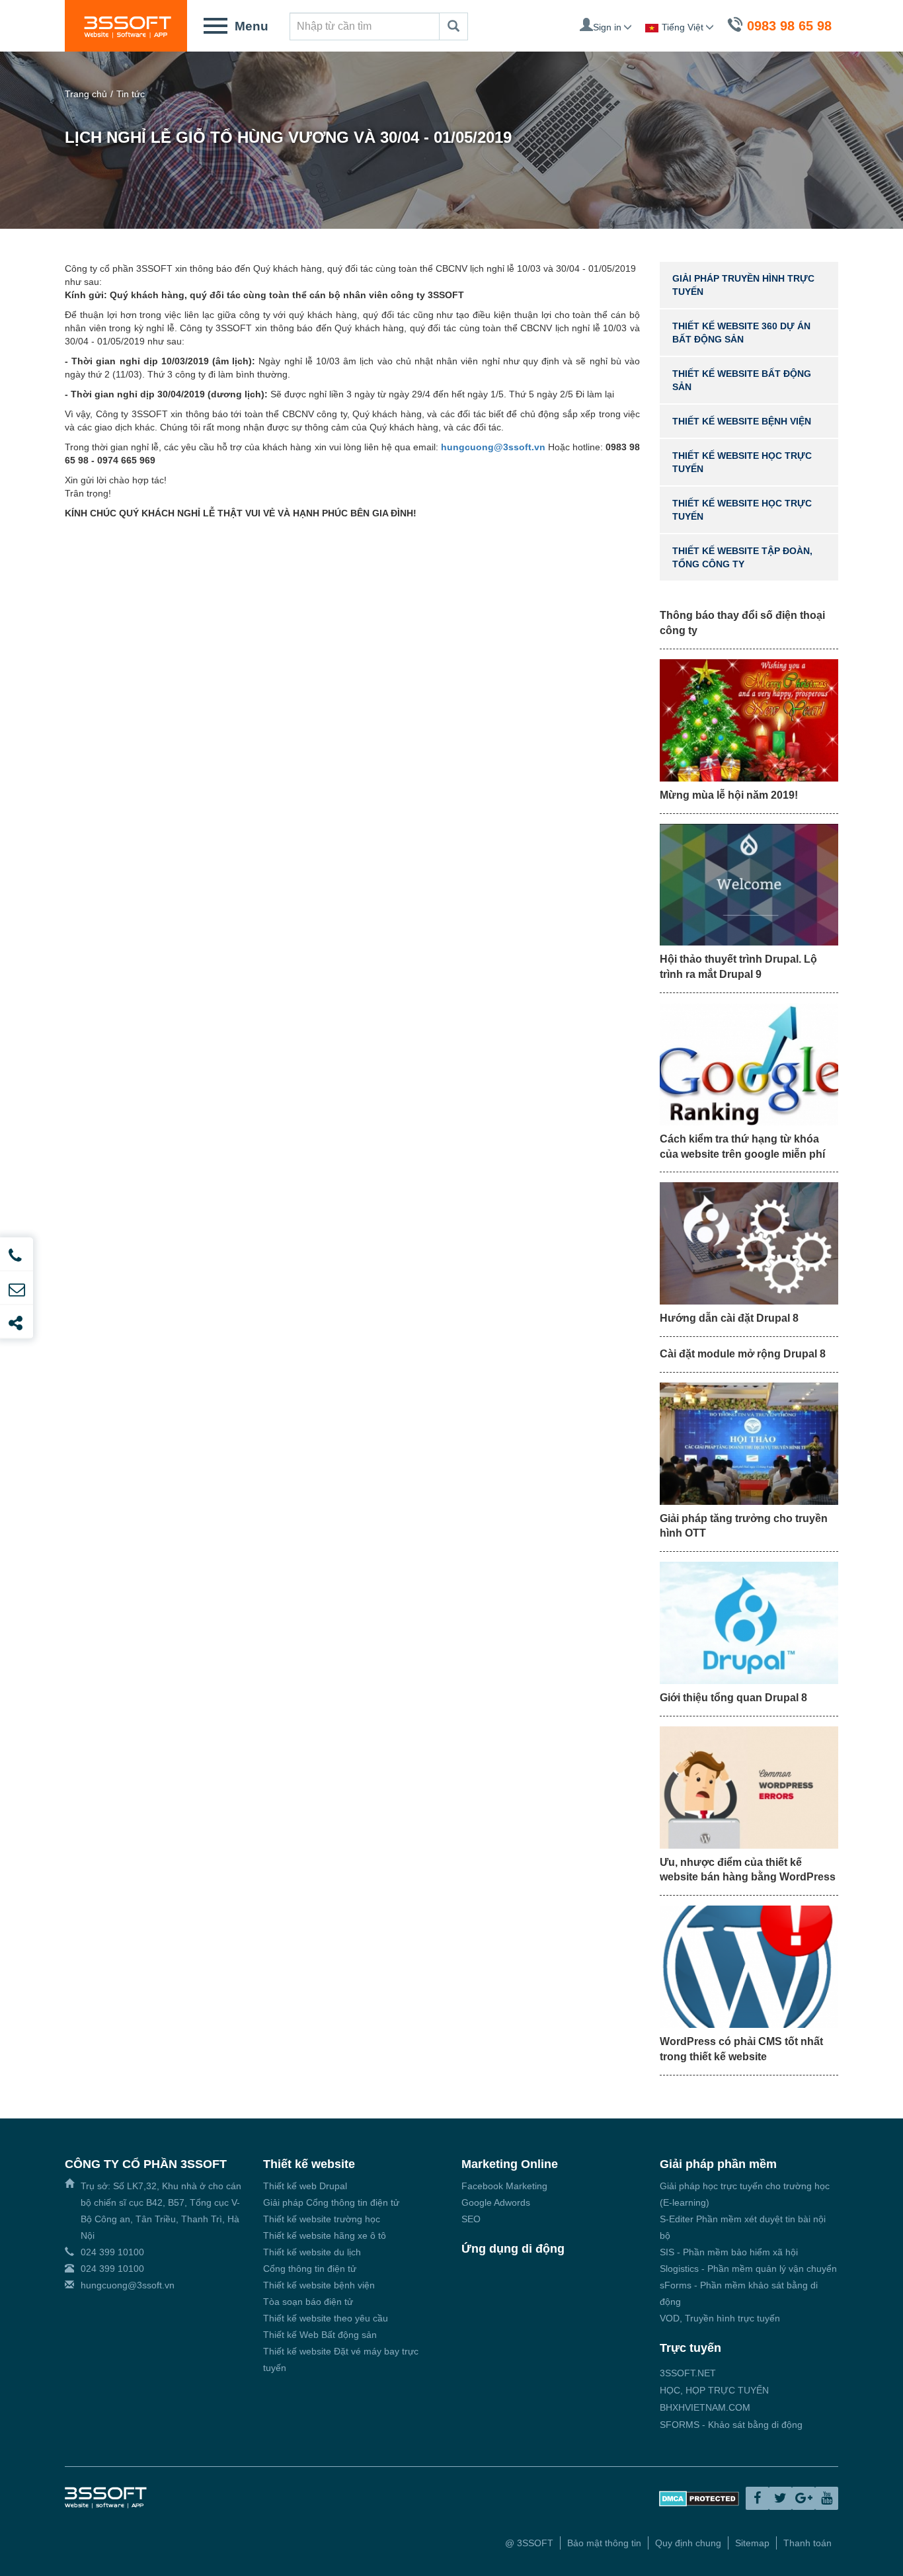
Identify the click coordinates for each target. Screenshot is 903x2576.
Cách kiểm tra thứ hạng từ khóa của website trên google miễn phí (742, 1147)
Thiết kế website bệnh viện (742, 421)
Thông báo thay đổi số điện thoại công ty (742, 623)
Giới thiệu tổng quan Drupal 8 (733, 1698)
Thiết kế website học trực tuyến (742, 462)
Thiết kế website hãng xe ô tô (325, 2235)
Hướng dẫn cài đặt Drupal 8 (729, 1318)
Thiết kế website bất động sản (742, 380)
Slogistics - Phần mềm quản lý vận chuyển (748, 2269)
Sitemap (752, 2543)
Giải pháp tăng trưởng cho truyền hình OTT (744, 1526)
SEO (471, 2219)
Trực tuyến (690, 2348)
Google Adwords (496, 2202)
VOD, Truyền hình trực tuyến (720, 2318)
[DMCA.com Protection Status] (699, 2497)
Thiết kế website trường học (322, 2219)
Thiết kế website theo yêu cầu (326, 2318)
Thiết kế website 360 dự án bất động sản (741, 333)
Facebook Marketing (504, 2186)
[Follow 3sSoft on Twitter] (780, 2498)
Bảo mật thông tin (604, 2543)
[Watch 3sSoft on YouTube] (827, 2498)
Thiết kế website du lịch (312, 2252)
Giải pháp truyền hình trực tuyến (743, 285)
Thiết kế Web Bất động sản (320, 2335)
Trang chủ (86, 94)
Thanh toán (807, 2543)
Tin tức (131, 94)
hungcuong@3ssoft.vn (128, 2285)
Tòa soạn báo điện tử (308, 2302)
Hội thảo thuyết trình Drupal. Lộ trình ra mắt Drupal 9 (738, 967)
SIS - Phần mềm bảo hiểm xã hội (729, 2252)
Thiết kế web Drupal (305, 2186)
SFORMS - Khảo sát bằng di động (731, 2425)
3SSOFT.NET (688, 2373)
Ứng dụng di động (513, 2249)
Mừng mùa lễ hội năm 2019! (729, 795)
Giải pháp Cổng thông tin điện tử (331, 2202)
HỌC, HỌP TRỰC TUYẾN (714, 2390)
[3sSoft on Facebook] (757, 2498)
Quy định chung (688, 2543)
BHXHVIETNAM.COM (705, 2407)
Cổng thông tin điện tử (310, 2269)
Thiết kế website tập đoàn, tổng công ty (742, 557)
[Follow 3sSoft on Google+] (804, 2498)
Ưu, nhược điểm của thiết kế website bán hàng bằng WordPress (748, 1870)
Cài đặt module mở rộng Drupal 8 (743, 1354)
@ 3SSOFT (529, 2543)
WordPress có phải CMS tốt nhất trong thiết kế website (741, 2049)
